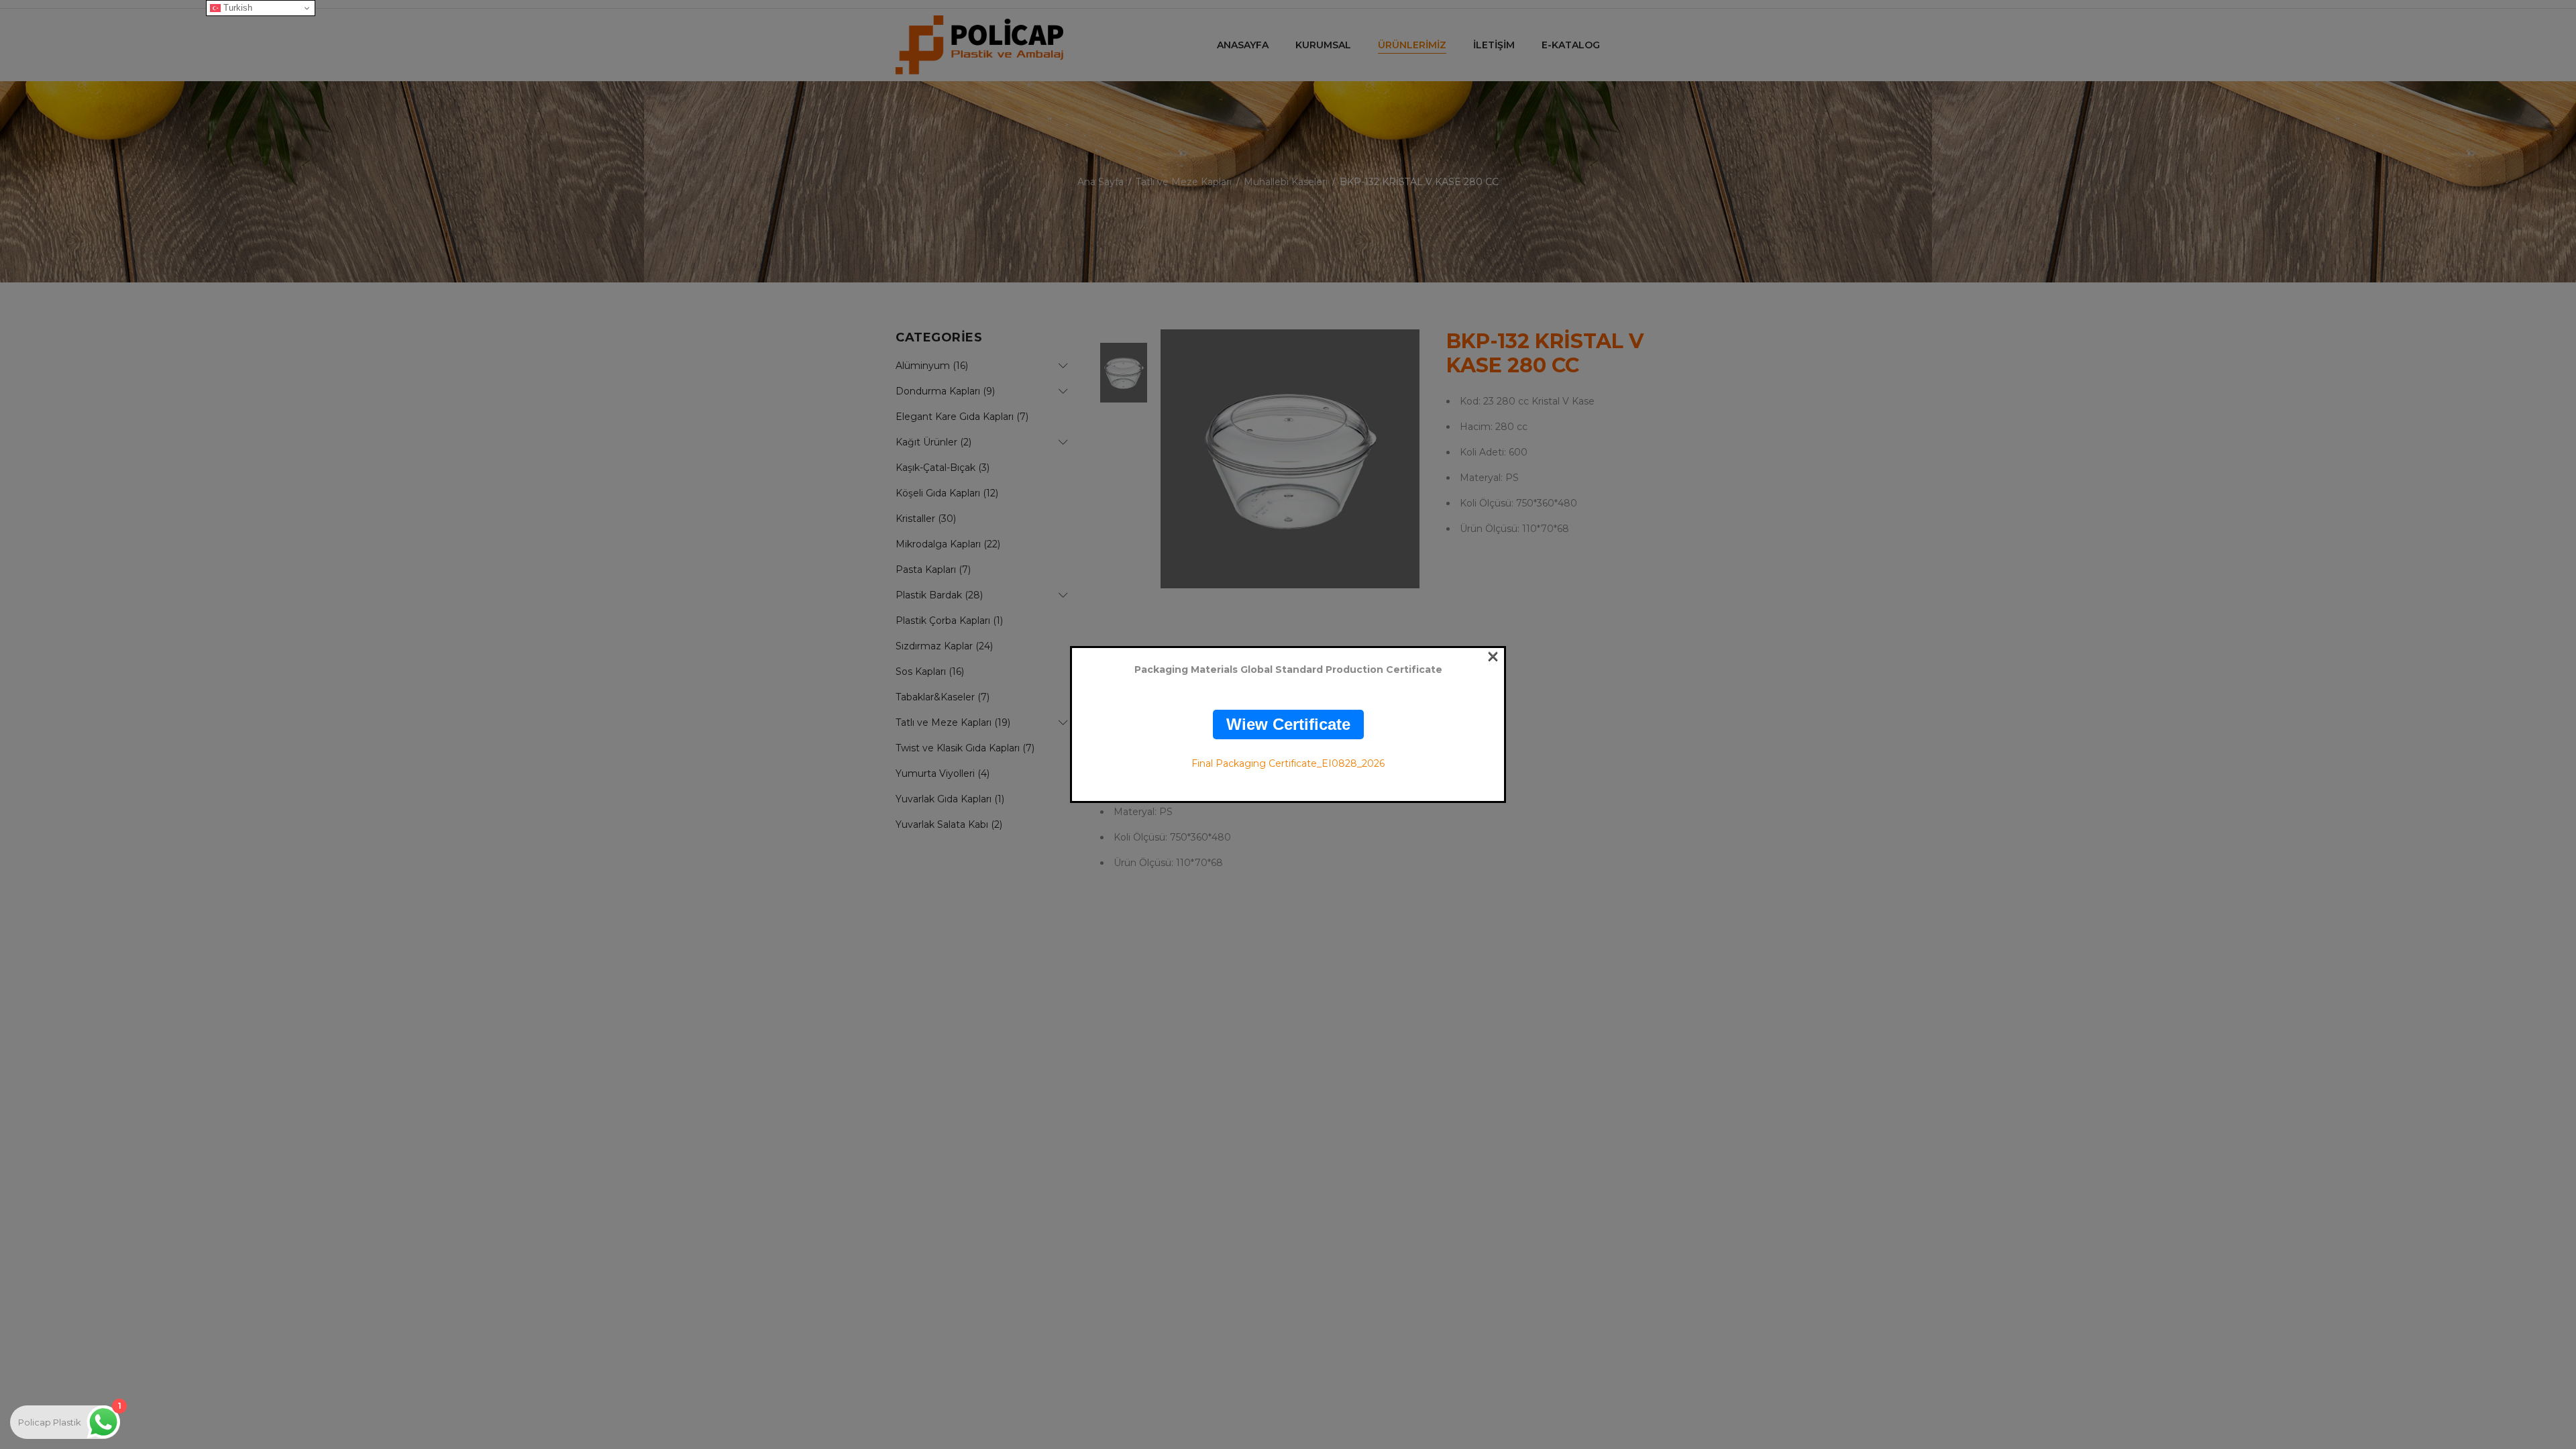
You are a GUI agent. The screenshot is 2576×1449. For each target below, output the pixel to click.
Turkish (236, 8)
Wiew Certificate (1288, 724)
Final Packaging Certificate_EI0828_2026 (1288, 763)
